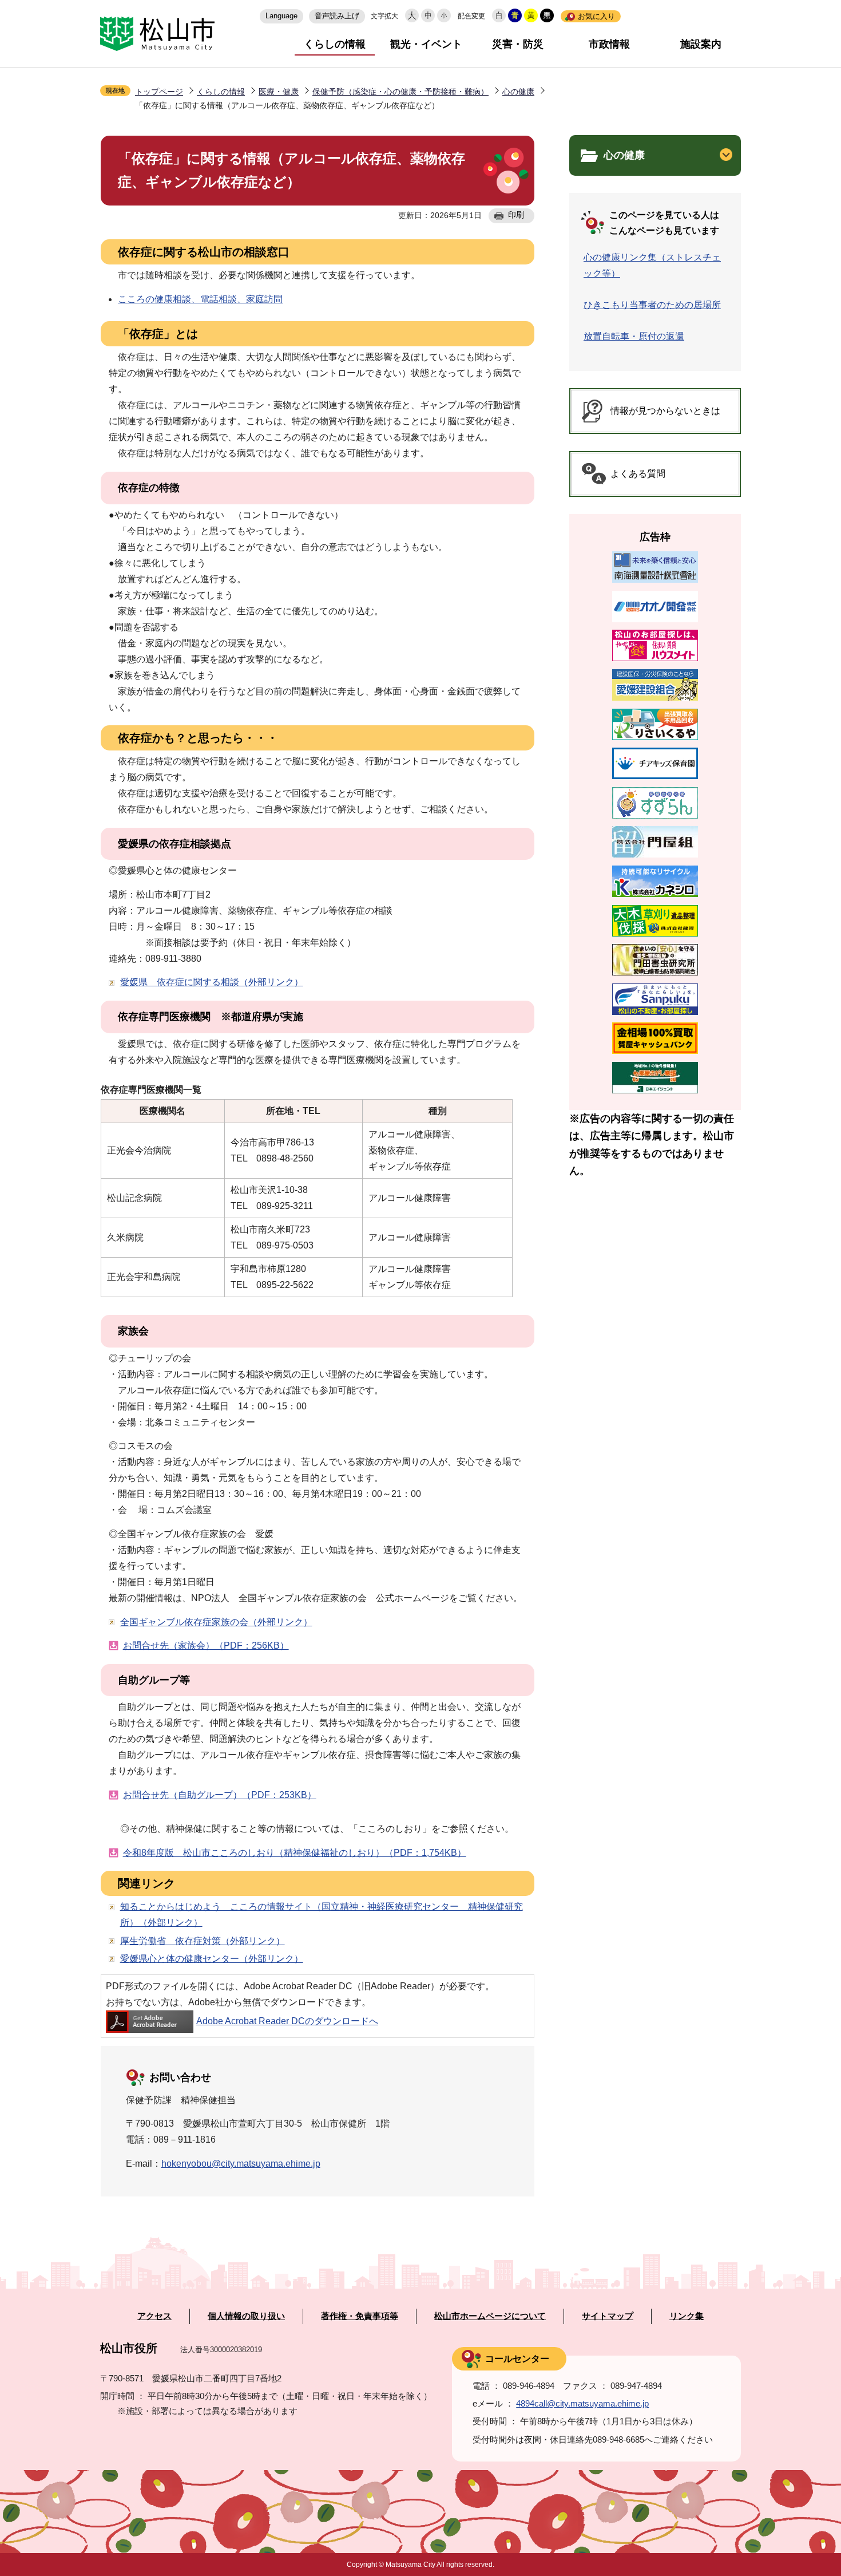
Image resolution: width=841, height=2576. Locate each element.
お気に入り (596, 16)
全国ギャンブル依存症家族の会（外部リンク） (216, 1622)
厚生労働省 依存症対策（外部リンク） (203, 1941)
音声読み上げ (337, 16)
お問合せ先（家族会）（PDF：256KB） (206, 1645)
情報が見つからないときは (665, 411)
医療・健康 (279, 92)
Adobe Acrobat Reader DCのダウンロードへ (287, 2021)
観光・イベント (426, 44)
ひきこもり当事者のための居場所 (652, 305)
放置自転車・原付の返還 (634, 336)
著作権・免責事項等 (360, 2316)
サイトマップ (608, 2316)
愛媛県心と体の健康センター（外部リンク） (212, 1959)
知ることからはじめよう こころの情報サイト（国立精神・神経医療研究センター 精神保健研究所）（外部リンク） (322, 1915)
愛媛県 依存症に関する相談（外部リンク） (212, 982)
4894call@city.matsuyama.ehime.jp (582, 2403)
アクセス (154, 2316)
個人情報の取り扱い (246, 2316)
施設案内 (701, 44)
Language (281, 16)
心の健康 (518, 92)
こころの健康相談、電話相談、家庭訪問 (200, 299)
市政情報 (609, 44)
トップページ (159, 92)
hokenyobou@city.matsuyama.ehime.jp (241, 2164)
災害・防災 (518, 44)
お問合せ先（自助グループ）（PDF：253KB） (220, 1795)
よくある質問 (638, 474)
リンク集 (687, 2316)
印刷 (516, 215)
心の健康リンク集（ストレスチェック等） (652, 265)
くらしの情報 (335, 44)
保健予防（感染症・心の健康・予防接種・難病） (400, 92)
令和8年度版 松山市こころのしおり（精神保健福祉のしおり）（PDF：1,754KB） (295, 1853)
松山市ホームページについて (490, 2316)
